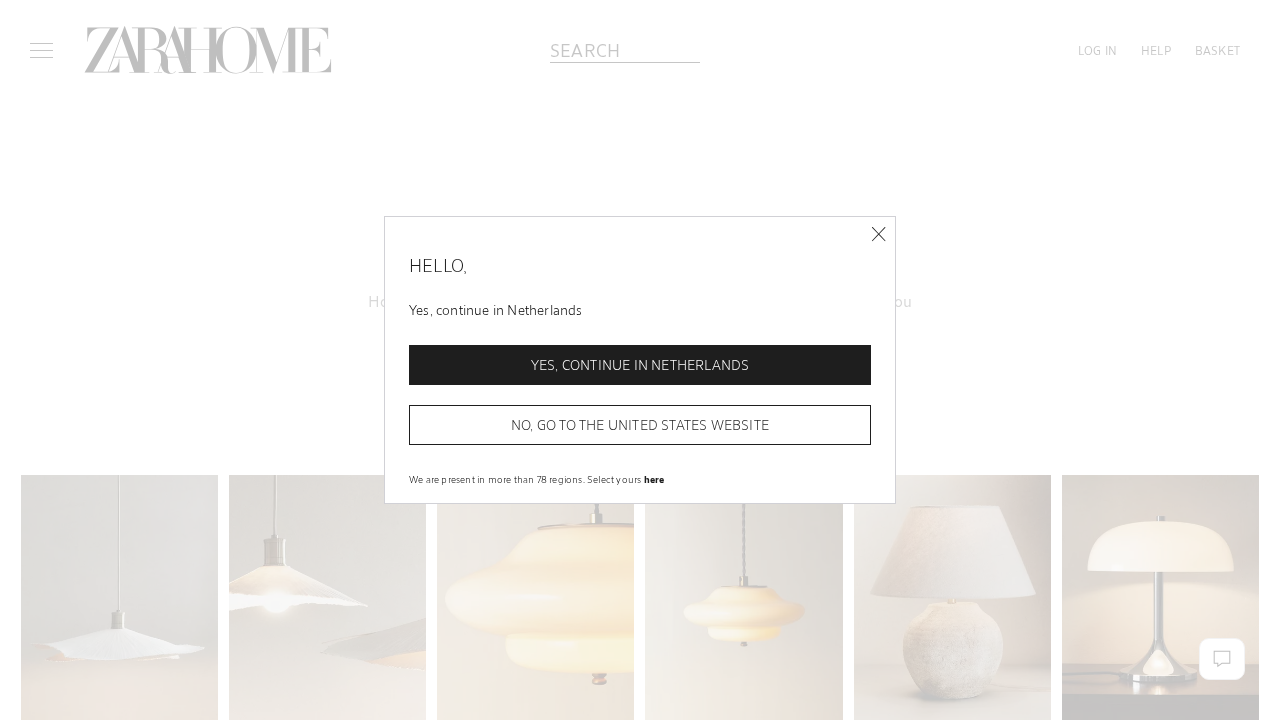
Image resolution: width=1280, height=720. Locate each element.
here (654, 479)
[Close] (878, 234)
